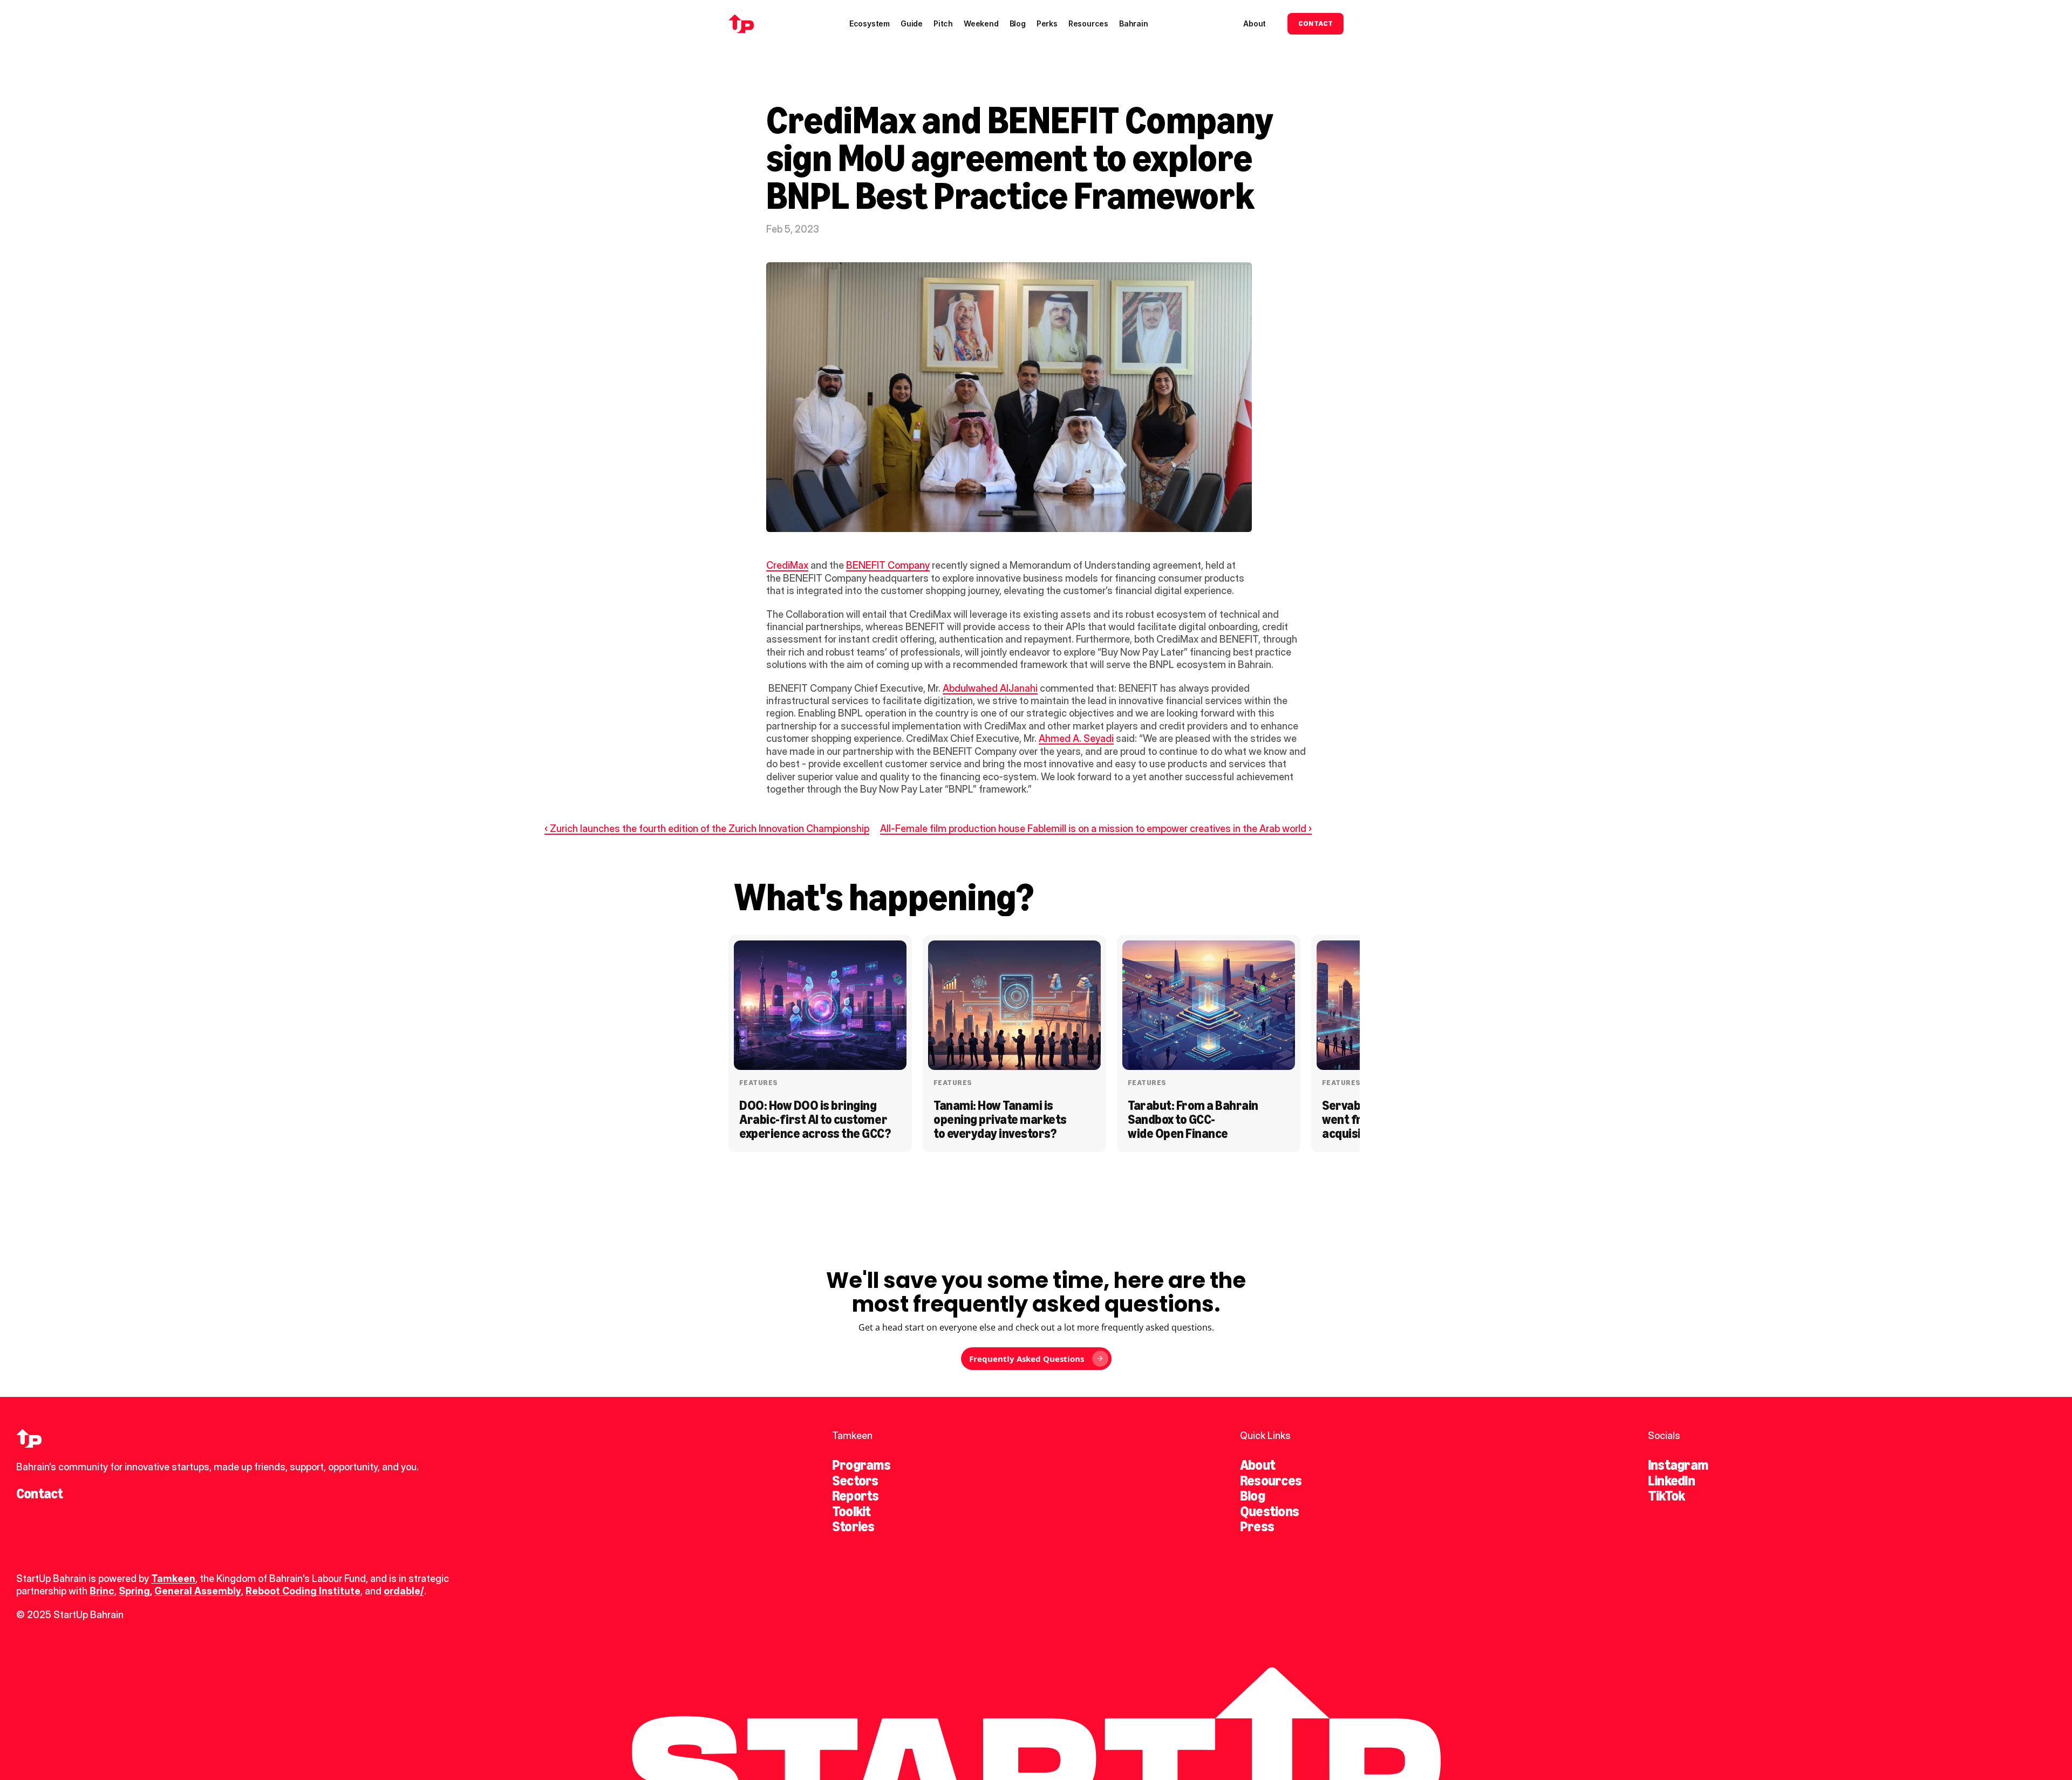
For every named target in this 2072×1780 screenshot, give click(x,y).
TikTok (1666, 1496)
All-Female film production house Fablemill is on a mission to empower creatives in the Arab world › (1096, 828)
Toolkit (851, 1511)
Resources (1271, 1481)
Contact (40, 1493)
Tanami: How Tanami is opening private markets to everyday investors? (1001, 1120)
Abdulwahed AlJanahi (990, 688)
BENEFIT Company (888, 565)
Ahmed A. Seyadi (1076, 738)
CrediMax (787, 565)
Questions (1269, 1511)
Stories (853, 1526)
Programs (861, 1465)
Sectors (855, 1481)
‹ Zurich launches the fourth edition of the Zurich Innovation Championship (707, 828)
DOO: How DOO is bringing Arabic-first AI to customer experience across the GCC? (815, 1120)
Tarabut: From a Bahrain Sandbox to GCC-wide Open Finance (1194, 1120)
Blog (1252, 1496)
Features (758, 1083)
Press (1257, 1526)
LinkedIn (1671, 1481)
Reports (856, 1496)
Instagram (1678, 1465)
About (1257, 1465)
